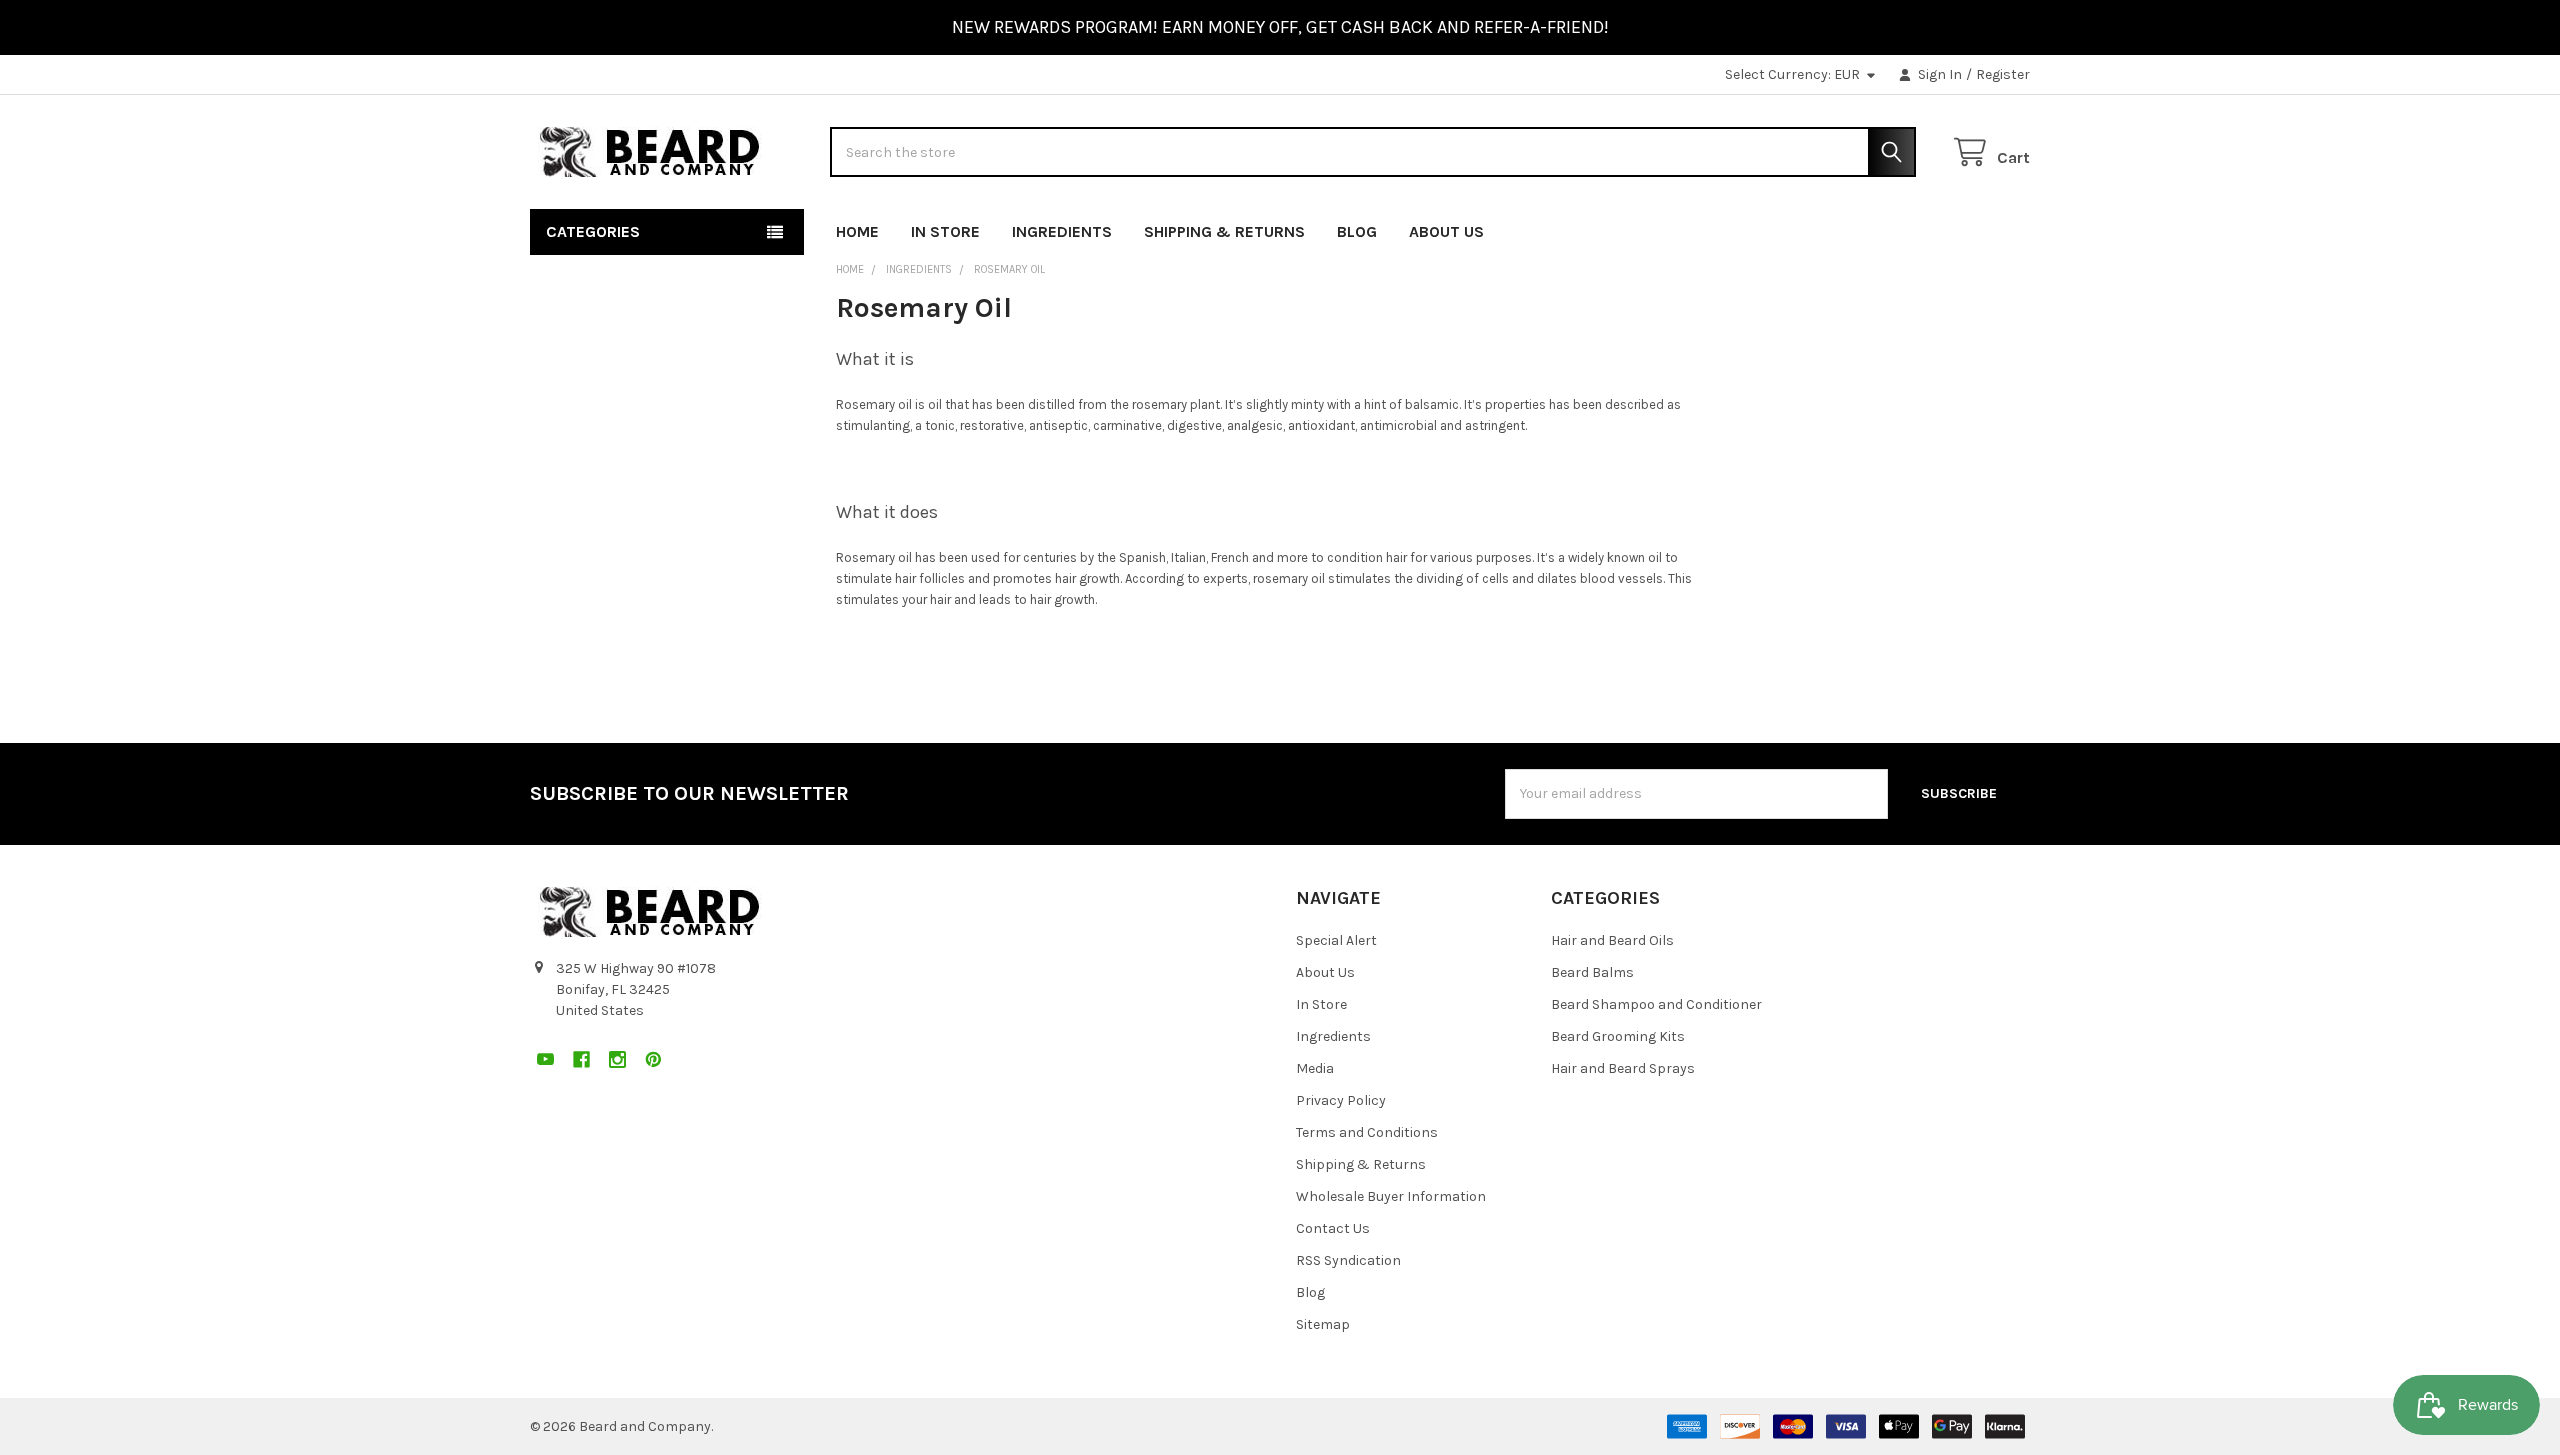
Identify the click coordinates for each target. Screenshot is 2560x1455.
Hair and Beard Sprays (1623, 1068)
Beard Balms (1592, 972)
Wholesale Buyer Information (1391, 1196)
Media (1315, 1068)
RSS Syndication (1348, 1260)
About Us (1446, 231)
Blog (1357, 231)
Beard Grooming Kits (1618, 1036)
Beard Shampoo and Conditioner (1656, 1004)
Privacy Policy (1341, 1100)
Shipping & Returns (1224, 231)
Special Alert (1336, 940)
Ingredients (1062, 231)
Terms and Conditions (1367, 1132)
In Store (945, 231)
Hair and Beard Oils (1612, 940)
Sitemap (1323, 1324)
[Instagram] (1978, 227)
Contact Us (1333, 1228)
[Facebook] (1942, 227)
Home (857, 231)
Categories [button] (593, 231)
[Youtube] (1906, 227)
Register (2003, 74)
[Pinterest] (2014, 227)
